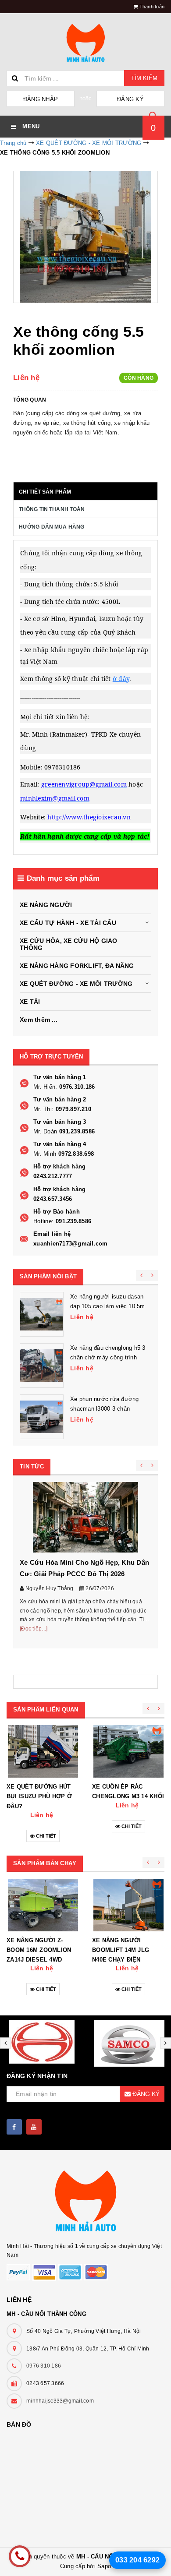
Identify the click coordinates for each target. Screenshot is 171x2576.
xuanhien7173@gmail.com (71, 1244)
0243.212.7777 (53, 1176)
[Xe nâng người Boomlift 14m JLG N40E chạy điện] (128, 1905)
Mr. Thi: (43, 1109)
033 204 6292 (137, 2560)
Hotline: (43, 1221)
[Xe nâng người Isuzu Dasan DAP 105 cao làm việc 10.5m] (42, 1314)
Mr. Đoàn (45, 1131)
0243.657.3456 (53, 1199)
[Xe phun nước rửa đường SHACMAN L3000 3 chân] (42, 1417)
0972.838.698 (76, 1154)
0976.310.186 (77, 1087)
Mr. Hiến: (45, 1087)
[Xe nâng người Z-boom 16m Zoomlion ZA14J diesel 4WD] (43, 1905)
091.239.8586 (77, 1131)
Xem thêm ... (39, 1020)
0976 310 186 (44, 2366)
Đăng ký (130, 99)
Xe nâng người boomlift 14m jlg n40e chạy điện (121, 1950)
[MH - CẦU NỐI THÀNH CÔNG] (85, 2202)
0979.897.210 (73, 1109)
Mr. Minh (45, 1154)
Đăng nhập (41, 99)
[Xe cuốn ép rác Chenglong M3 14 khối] (128, 1751)
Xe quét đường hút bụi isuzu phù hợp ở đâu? (39, 1796)
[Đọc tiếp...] (34, 1629)
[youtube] (34, 2127)
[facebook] (14, 2127)
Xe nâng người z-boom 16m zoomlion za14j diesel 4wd (39, 1950)
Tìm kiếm (144, 78)
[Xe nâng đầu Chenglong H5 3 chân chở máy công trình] (42, 1366)
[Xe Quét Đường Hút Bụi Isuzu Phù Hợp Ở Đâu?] (43, 1751)
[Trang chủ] (85, 44)
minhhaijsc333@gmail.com (60, 2401)
